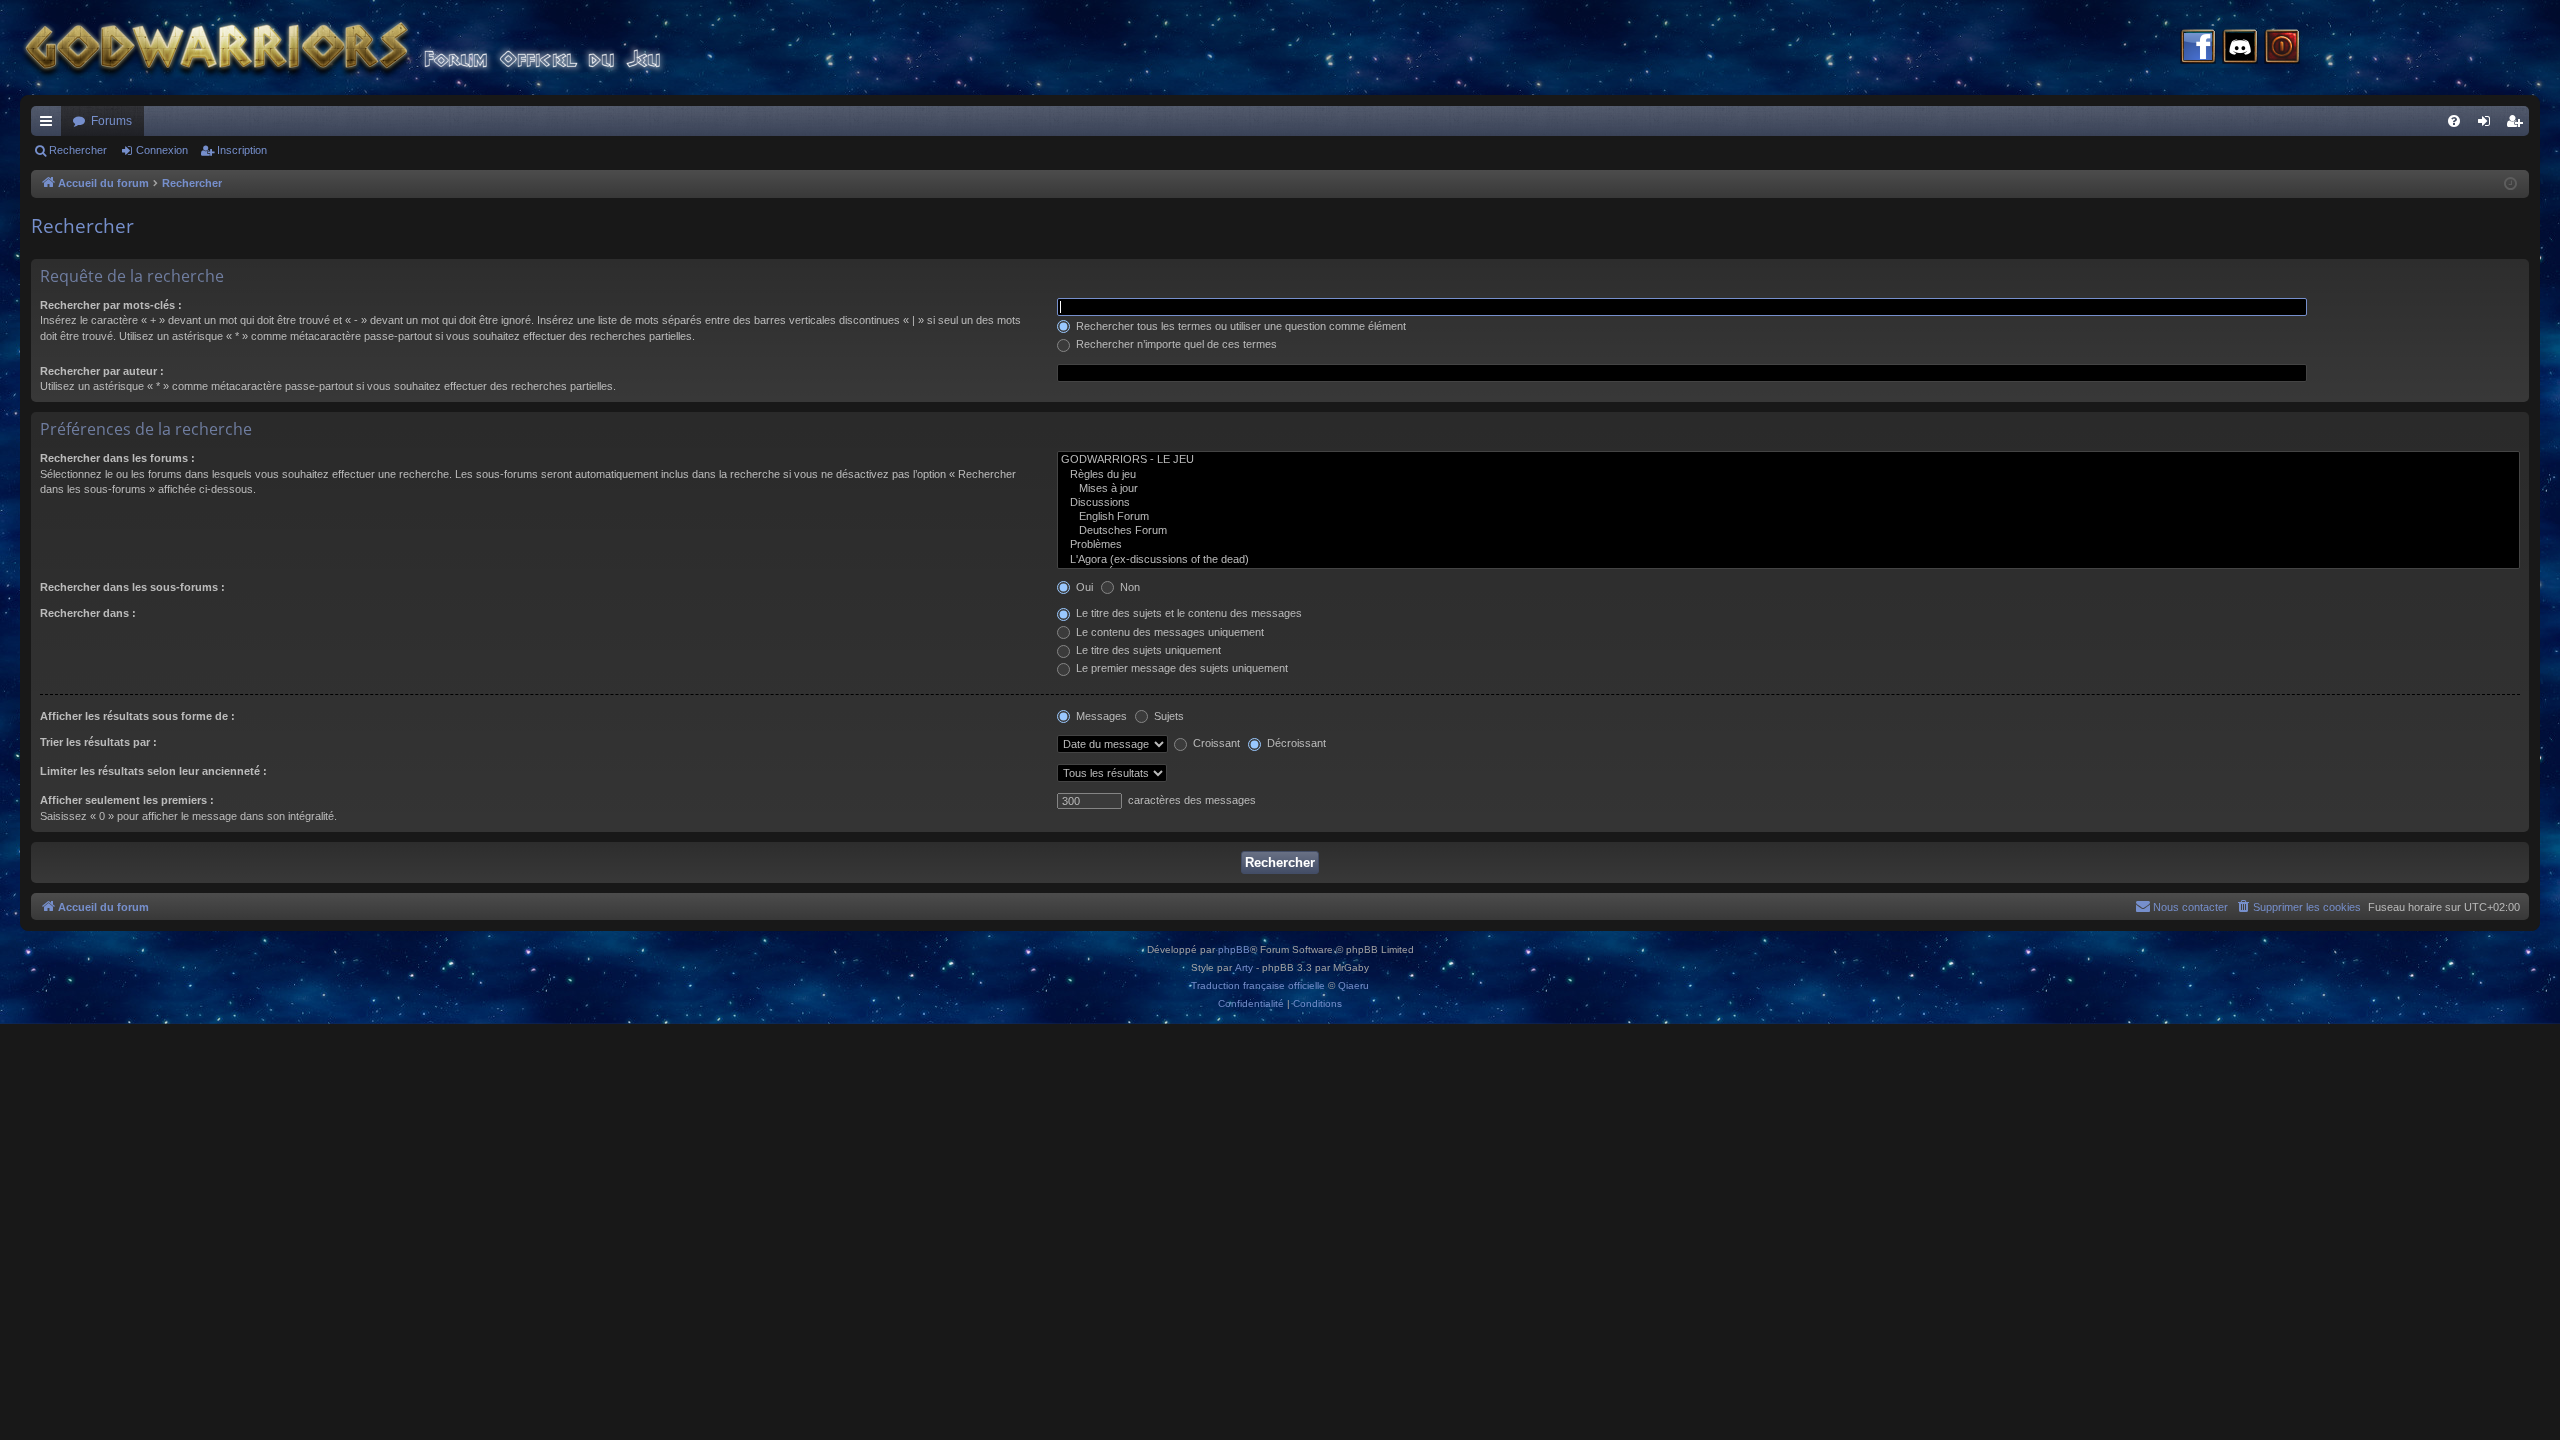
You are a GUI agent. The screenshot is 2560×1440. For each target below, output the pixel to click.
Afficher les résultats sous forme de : (137, 716)
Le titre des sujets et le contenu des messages (1187, 613)
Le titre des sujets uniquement (1147, 650)
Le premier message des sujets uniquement (1180, 668)
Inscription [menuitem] (2518, 125)
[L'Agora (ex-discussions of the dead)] (1788, 560)
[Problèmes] (1788, 545)
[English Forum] (1788, 517)
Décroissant (1295, 743)
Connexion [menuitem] (2488, 125)
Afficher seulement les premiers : (127, 800)
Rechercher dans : (88, 613)
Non (1128, 587)
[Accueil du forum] (380, 47)
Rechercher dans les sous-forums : (132, 587)
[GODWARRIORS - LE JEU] (1788, 460)
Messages (1100, 716)
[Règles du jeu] (1788, 475)
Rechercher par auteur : (102, 371)
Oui (1083, 587)
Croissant (1215, 743)
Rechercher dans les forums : (117, 458)
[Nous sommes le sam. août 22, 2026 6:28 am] (2510, 184)
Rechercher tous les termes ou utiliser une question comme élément (1239, 326)
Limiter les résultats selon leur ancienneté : (153, 771)
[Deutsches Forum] (1788, 531)
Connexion (162, 150)
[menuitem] (2454, 121)
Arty (1244, 967)
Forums (111, 121)
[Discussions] (1788, 503)
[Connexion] (2282, 48)
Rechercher (78, 150)
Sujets (1167, 716)
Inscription (242, 150)
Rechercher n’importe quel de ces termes (1175, 344)
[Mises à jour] (1788, 489)
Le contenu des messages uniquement (1168, 632)
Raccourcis (50, 125)
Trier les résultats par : (98, 742)
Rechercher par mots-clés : (111, 305)
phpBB (1234, 949)
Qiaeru (1353, 985)
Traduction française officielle (1258, 985)
